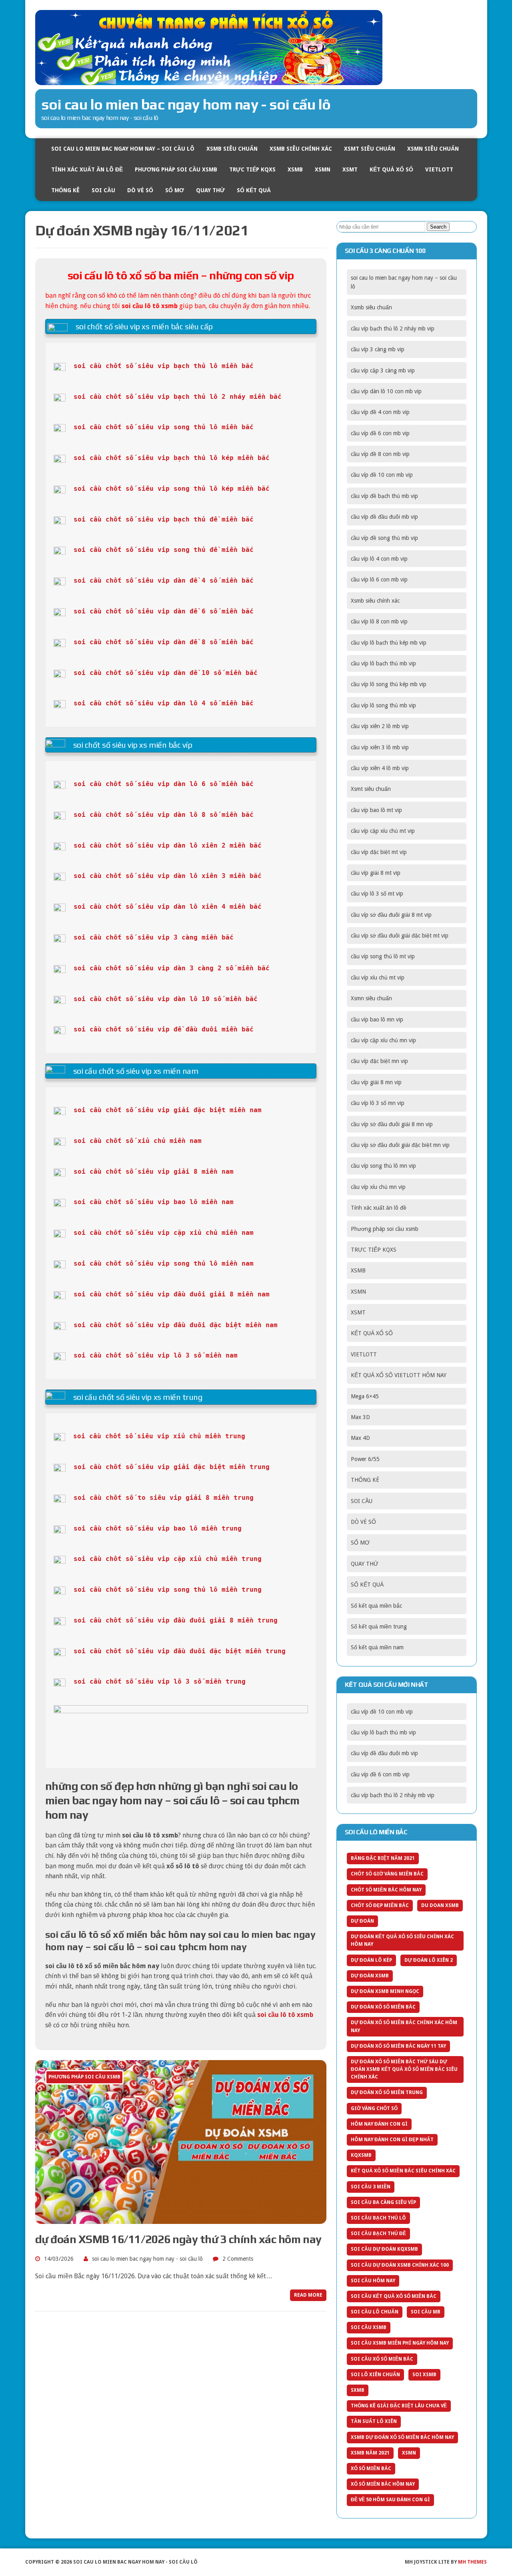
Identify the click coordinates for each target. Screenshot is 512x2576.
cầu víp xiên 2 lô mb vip (380, 726)
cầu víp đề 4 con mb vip (380, 412)
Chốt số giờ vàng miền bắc (387, 1874)
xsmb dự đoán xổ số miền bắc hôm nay (402, 2437)
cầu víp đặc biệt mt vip (379, 852)
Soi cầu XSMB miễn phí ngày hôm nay (400, 2343)
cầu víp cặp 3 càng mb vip (383, 370)
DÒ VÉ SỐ (140, 190)
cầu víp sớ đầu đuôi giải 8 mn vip (392, 1124)
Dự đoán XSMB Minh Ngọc (385, 1991)
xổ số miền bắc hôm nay (383, 2484)
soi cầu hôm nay (373, 2281)
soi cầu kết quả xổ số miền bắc (394, 2296)
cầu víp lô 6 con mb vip (379, 579)
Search (438, 227)
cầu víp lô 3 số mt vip (377, 894)
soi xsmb (424, 2375)
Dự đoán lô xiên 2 (429, 1960)
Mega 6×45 (365, 1396)
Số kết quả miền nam (377, 1647)
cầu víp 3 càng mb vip (378, 349)
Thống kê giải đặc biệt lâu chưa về (399, 2406)
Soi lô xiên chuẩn (375, 2375)
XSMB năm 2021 (370, 2453)
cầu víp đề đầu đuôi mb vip (384, 517)
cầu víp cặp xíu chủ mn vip (383, 1040)
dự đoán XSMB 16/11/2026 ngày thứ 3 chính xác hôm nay (178, 2239)
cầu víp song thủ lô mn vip (383, 1166)
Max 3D (360, 1417)
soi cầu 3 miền (371, 2187)
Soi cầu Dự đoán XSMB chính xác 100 (400, 2265)
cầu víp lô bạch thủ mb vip (383, 663)
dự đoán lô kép (371, 1960)
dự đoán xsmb (370, 1976)
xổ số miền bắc (371, 2469)
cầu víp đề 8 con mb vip (380, 454)
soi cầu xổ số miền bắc (382, 2359)
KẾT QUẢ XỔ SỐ (391, 169)
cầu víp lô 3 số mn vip (378, 1103)
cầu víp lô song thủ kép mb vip (389, 684)
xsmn (409, 2453)
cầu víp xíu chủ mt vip (378, 977)
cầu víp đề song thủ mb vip (384, 538)
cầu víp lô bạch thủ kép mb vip (389, 643)
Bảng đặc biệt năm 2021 (383, 1858)
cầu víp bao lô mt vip (376, 810)
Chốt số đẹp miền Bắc (380, 1905)
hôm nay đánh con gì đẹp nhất (392, 2140)
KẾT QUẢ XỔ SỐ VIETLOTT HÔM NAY (399, 1375)
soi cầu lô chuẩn (375, 2312)
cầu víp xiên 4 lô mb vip (380, 768)
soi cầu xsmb (369, 2327)
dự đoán (362, 1921)
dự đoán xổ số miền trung (387, 2092)
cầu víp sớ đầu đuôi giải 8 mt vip (391, 915)
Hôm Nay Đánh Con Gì (379, 2124)
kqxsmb (361, 2155)
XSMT (350, 169)
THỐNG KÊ (65, 190)
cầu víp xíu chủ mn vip (378, 1187)
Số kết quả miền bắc (376, 1606)
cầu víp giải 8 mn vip (376, 1082)
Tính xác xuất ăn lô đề (87, 169)
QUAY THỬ (210, 190)
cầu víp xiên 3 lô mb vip (380, 747)
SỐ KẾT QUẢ (254, 190)
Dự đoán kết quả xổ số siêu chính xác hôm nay (402, 1940)
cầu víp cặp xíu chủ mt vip (383, 831)
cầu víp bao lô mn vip (377, 1019)
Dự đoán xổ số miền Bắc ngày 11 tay (398, 2046)
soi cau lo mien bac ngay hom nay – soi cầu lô (123, 149)
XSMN (323, 169)
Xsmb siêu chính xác (301, 149)
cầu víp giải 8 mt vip (376, 873)
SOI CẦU (103, 190)
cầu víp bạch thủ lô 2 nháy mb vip (393, 328)
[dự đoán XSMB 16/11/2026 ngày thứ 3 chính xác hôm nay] (181, 2219)
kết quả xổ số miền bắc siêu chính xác (403, 2171)
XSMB (295, 169)
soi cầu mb (426, 2312)
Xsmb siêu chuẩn (232, 149)
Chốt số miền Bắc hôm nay (386, 1890)
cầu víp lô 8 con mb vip (379, 621)
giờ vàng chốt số (374, 2108)
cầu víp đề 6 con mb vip (380, 433)
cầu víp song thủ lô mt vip (383, 956)
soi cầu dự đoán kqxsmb (384, 2249)
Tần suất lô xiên (374, 2421)
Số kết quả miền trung (379, 1626)
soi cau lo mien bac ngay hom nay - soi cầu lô (147, 2259)
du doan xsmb (440, 1905)
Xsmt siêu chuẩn (370, 149)
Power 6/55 (365, 1459)
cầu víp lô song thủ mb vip (383, 705)
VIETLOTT (439, 169)
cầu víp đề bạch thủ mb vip (384, 496)
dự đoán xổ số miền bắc (383, 2007)
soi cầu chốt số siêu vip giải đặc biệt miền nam (168, 1110)
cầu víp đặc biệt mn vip (379, 1061)
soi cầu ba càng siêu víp (383, 2202)
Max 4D (360, 1438)
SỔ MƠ (175, 190)
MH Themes (472, 2562)
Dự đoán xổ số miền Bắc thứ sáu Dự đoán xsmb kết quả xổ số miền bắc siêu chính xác (404, 2069)
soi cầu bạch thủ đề (378, 2234)
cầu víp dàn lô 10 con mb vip (386, 391)
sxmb (358, 2390)
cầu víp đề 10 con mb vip (382, 475)
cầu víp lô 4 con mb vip (379, 559)
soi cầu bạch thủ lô (378, 2218)
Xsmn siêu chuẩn (433, 149)
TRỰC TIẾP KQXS (252, 169)
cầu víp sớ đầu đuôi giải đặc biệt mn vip (400, 1145)
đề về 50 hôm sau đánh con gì (390, 2500)
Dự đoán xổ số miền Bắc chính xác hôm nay (404, 2026)
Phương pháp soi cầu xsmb (176, 169)
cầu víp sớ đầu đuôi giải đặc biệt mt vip (400, 936)
